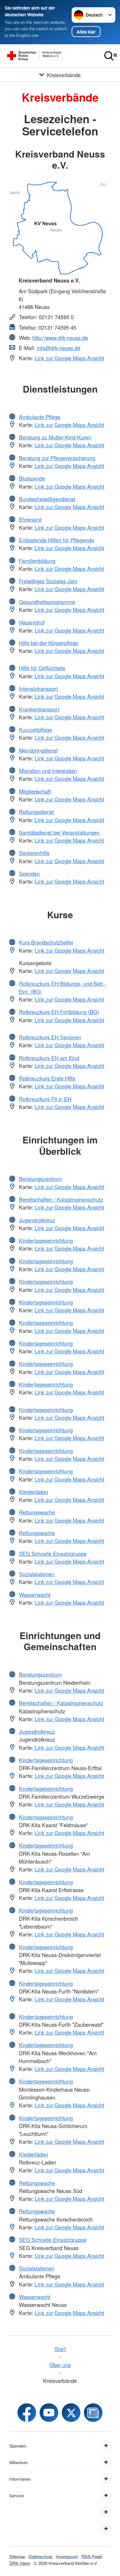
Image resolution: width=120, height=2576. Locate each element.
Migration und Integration (48, 771)
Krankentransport (39, 709)
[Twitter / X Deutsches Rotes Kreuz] (71, 2413)
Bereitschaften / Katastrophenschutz (61, 1199)
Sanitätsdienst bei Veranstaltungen (59, 832)
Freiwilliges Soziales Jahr (48, 581)
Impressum (67, 2556)
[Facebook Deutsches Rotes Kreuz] (27, 2413)
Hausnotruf (32, 622)
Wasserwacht (35, 1595)
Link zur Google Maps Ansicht (69, 358)
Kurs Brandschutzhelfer (46, 942)
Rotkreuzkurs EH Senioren (50, 1037)
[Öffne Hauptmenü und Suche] (111, 56)
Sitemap (17, 2556)
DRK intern (20, 2563)
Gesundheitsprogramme (47, 602)
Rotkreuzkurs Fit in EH (45, 1099)
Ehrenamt (30, 519)
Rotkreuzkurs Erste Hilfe (47, 1078)
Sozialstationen (37, 1574)
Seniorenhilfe (34, 853)
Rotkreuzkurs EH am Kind (49, 1058)
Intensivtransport (38, 688)
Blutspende (32, 478)
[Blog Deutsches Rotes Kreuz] (93, 2413)
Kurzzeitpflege (36, 730)
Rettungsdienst (36, 812)
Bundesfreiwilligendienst (47, 499)
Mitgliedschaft (35, 791)
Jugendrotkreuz (37, 1220)
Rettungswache (37, 1512)
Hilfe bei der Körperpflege (48, 643)
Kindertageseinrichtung (46, 1240)
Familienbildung (37, 561)
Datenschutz (41, 2556)
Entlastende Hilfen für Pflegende (57, 540)
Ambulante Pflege (40, 417)
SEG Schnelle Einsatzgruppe (53, 1553)
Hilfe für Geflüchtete (42, 668)
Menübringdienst (38, 750)
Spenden (29, 873)
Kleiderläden (33, 1492)
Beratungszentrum (40, 1179)
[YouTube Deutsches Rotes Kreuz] (49, 2413)
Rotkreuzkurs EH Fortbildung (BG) (59, 1012)
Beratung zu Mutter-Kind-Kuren (55, 437)
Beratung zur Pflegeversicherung (57, 458)
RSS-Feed (92, 2556)
